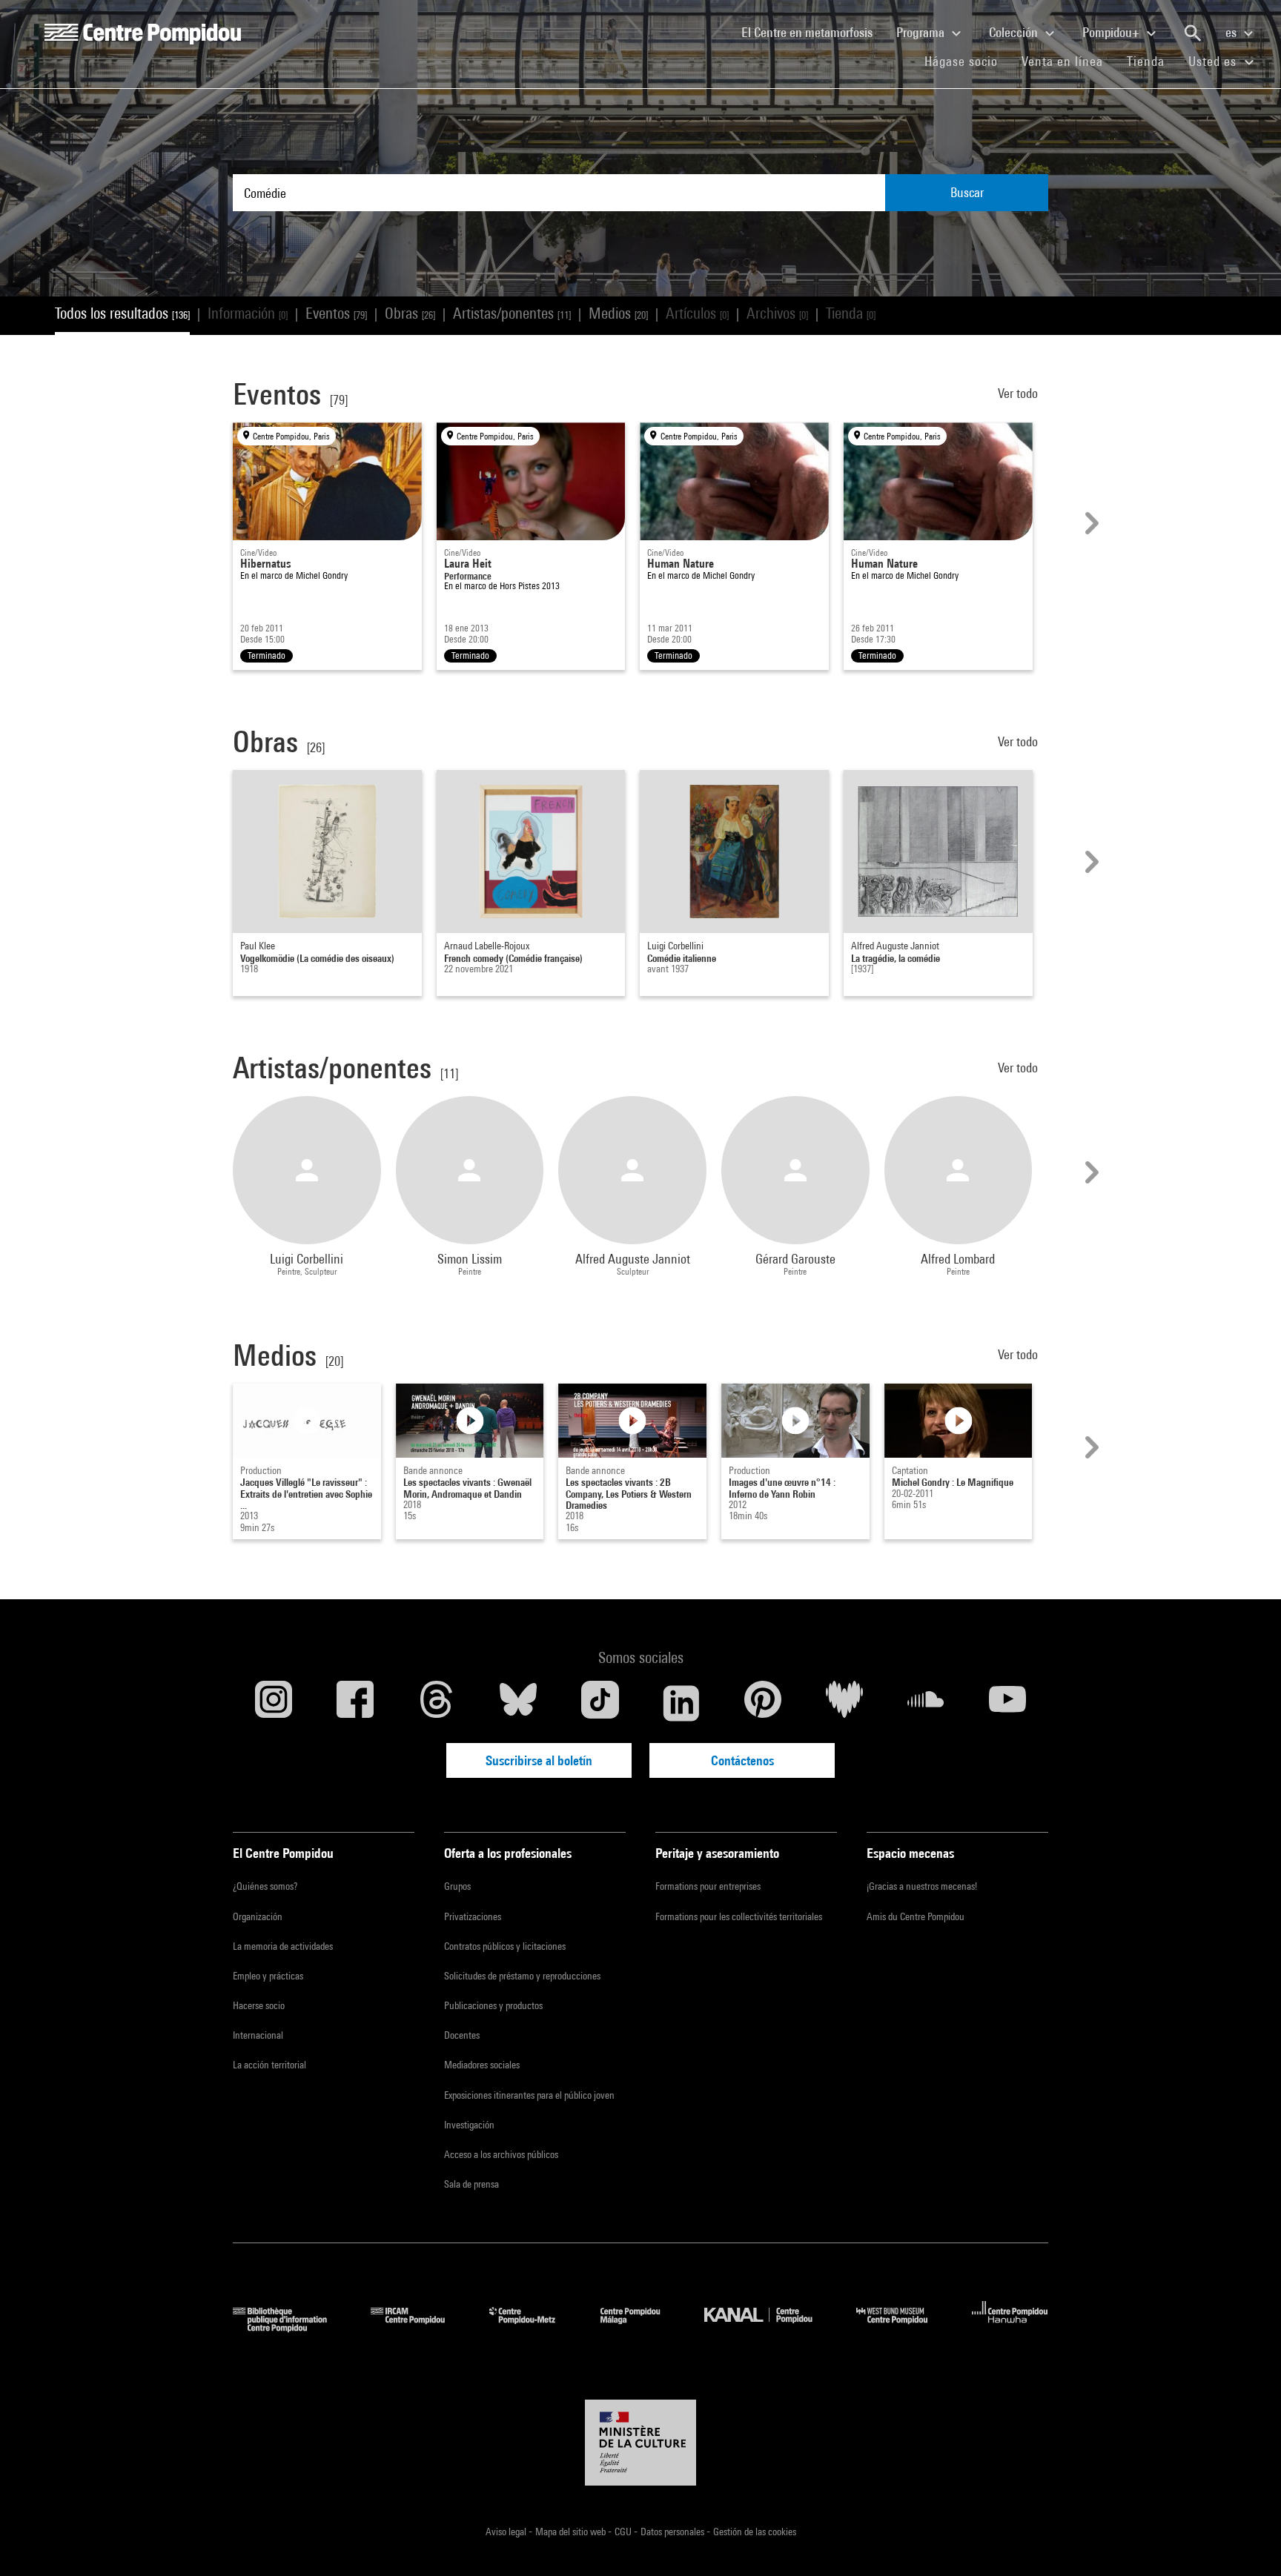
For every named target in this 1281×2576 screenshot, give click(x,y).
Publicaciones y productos (493, 2005)
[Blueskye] (518, 1703)
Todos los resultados (122, 313)
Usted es (1214, 61)
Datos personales (673, 2532)
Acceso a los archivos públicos (501, 2154)
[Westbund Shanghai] (903, 2327)
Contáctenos (742, 1760)
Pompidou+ (1112, 32)
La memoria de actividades (283, 1946)
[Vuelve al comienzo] (1246, 2541)
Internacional (258, 2035)
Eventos (336, 313)
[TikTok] (600, 1703)
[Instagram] (274, 1703)
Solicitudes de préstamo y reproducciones (522, 1976)
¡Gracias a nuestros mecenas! (922, 1886)
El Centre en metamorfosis (813, 32)
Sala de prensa (471, 2184)
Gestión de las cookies (755, 2532)
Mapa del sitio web (572, 2532)
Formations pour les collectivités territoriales (739, 1916)
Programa (922, 32)
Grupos (457, 1886)
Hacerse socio (259, 2005)
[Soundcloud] (926, 1703)
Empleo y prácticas (268, 1976)
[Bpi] (291, 2327)
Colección (1015, 32)
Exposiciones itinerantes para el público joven (529, 2095)
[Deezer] (844, 1703)
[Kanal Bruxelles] (769, 2327)
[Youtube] (1007, 1703)
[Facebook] (355, 1703)
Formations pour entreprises (708, 1886)
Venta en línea (1062, 61)
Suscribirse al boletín (539, 1760)
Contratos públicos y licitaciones (505, 1946)
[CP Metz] (533, 2327)
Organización (258, 1916)
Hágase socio (967, 61)
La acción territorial (269, 2065)
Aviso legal (507, 2532)
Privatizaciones (473, 1916)
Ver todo (1019, 393)
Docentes (462, 2035)
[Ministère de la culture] (640, 2443)
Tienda (1152, 61)
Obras (410, 313)
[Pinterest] (763, 1703)
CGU (624, 2532)
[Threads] (437, 1703)
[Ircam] (419, 2327)
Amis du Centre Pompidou (916, 1916)
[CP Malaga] (641, 2327)
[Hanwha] (1010, 2327)
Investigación (469, 2125)
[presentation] (1090, 523)
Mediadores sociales (482, 2065)
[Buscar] (1193, 33)
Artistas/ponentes (512, 313)
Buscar (967, 192)
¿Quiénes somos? (265, 1886)
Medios (618, 313)
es (1232, 32)
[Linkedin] (681, 1703)
